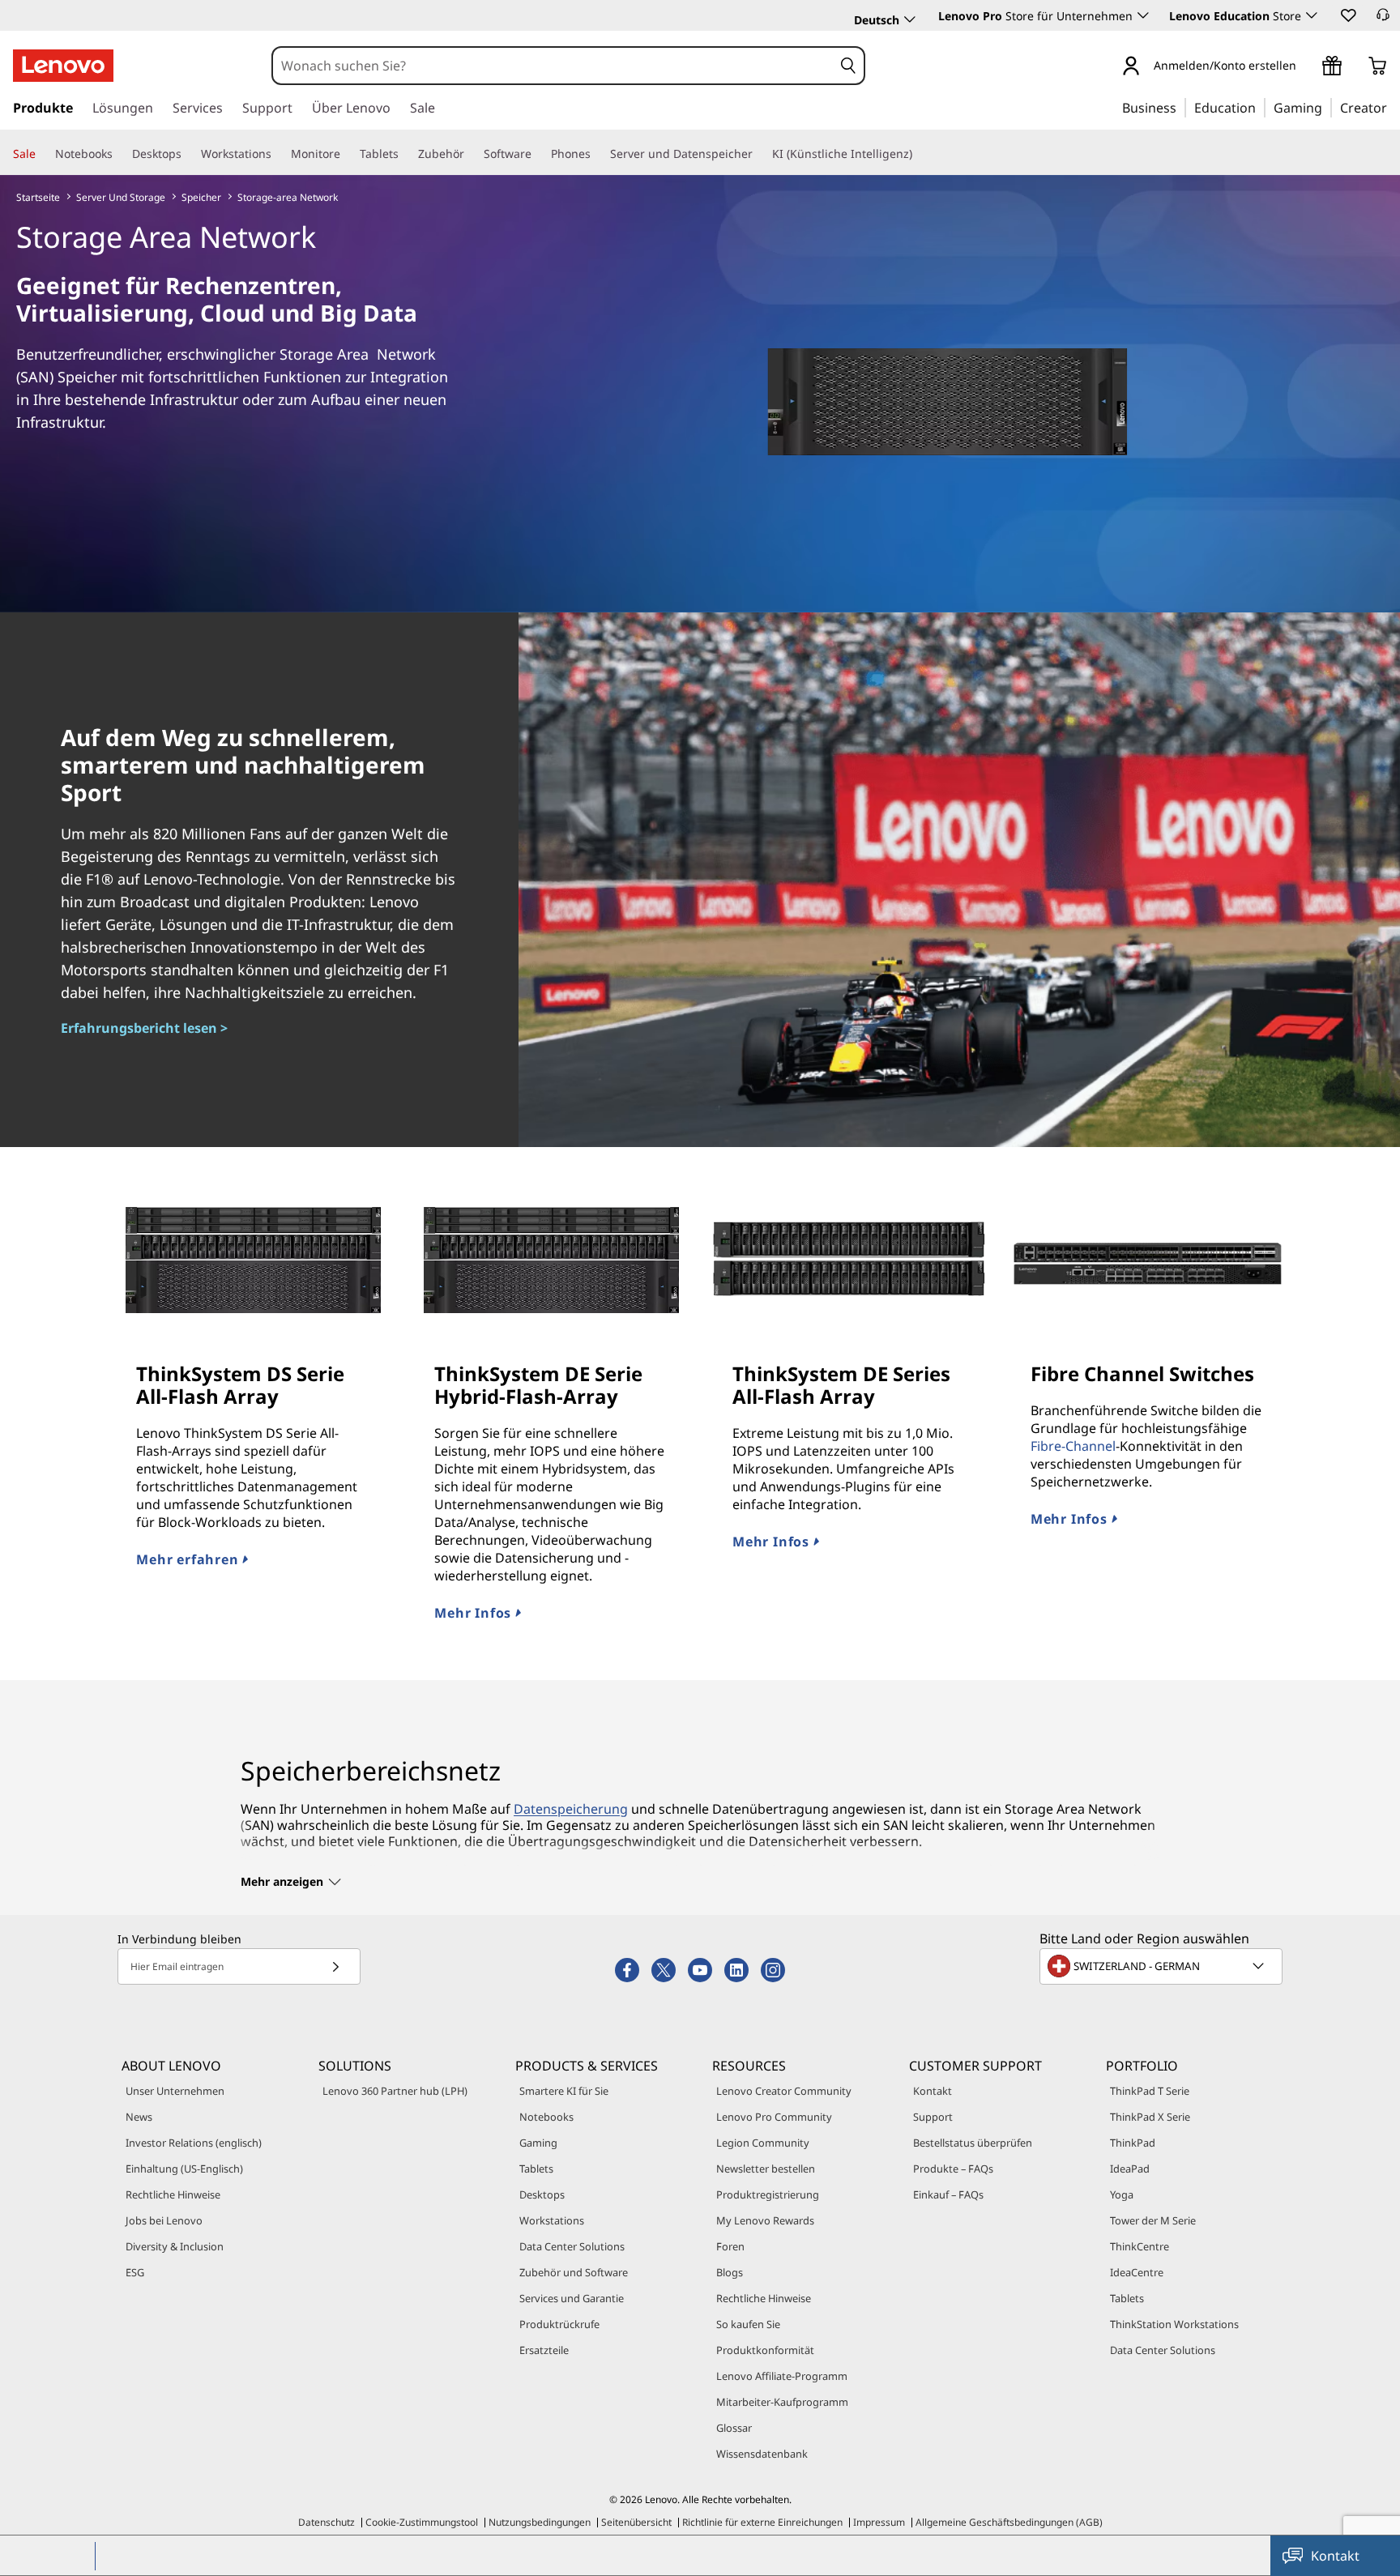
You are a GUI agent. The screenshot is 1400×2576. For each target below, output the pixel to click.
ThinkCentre (1140, 2246)
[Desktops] (188, 154)
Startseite (38, 197)
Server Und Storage (121, 197)
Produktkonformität (765, 2350)
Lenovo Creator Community (784, 2091)
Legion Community (763, 2143)
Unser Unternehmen (175, 2091)
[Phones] (597, 154)
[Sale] (42, 154)
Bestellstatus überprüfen (973, 2143)
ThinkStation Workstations (1174, 2324)
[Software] (538, 154)
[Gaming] (1327, 107)
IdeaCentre (1137, 2272)
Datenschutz (327, 2522)
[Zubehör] (471, 154)
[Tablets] (405, 154)
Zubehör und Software (574, 2272)
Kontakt (933, 2091)
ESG (135, 2272)
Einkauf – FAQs (948, 2194)
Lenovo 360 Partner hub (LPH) (395, 2091)
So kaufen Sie (748, 2324)
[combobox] (553, 66)
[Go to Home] (63, 66)
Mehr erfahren (189, 1559)
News (139, 2117)
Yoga (1122, 2194)
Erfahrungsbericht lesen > (144, 1028)
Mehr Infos (475, 1613)
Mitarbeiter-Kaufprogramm (782, 2402)
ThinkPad (1133, 2143)
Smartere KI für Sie (564, 2091)
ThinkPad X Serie (1150, 2117)
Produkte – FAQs (953, 2169)
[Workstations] (278, 154)
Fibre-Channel (1073, 1446)
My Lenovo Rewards (765, 2220)
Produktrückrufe (559, 2324)
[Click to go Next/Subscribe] (335, 1966)
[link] (1383, 19)
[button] (1347, 15)
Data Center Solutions (572, 2246)
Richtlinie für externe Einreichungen (762, 2522)
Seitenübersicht (636, 2522)
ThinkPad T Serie (1150, 2091)
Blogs (730, 2272)
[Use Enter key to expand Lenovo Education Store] (1312, 15)
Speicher (201, 197)
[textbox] (1163, 1966)
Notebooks (546, 2117)
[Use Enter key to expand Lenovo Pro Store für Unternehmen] (1143, 15)
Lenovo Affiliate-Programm (782, 2376)
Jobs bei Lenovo (164, 2220)
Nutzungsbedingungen (540, 2522)
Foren (730, 2246)
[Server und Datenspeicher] (759, 154)
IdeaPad (1130, 2169)
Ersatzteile (544, 2350)
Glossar (734, 2428)
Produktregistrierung (768, 2194)
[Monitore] (347, 154)
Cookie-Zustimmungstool (422, 2522)
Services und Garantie (572, 2298)
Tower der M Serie (1153, 2220)
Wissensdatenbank (762, 2454)
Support (933, 2117)
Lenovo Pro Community (774, 2117)
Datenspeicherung (571, 1809)
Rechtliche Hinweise (173, 2194)
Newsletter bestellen (766, 2169)
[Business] (1181, 107)
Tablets (536, 2169)
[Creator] (1393, 107)
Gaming (538, 2143)
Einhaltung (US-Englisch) (184, 2169)
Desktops (542, 2194)
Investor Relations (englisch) (194, 2143)
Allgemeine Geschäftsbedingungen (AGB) (1009, 2522)
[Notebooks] (119, 154)
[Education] (1261, 107)
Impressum (879, 2522)
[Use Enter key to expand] (1306, 67)
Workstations (552, 2220)
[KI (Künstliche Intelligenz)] (919, 154)
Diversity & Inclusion (175, 2246)
